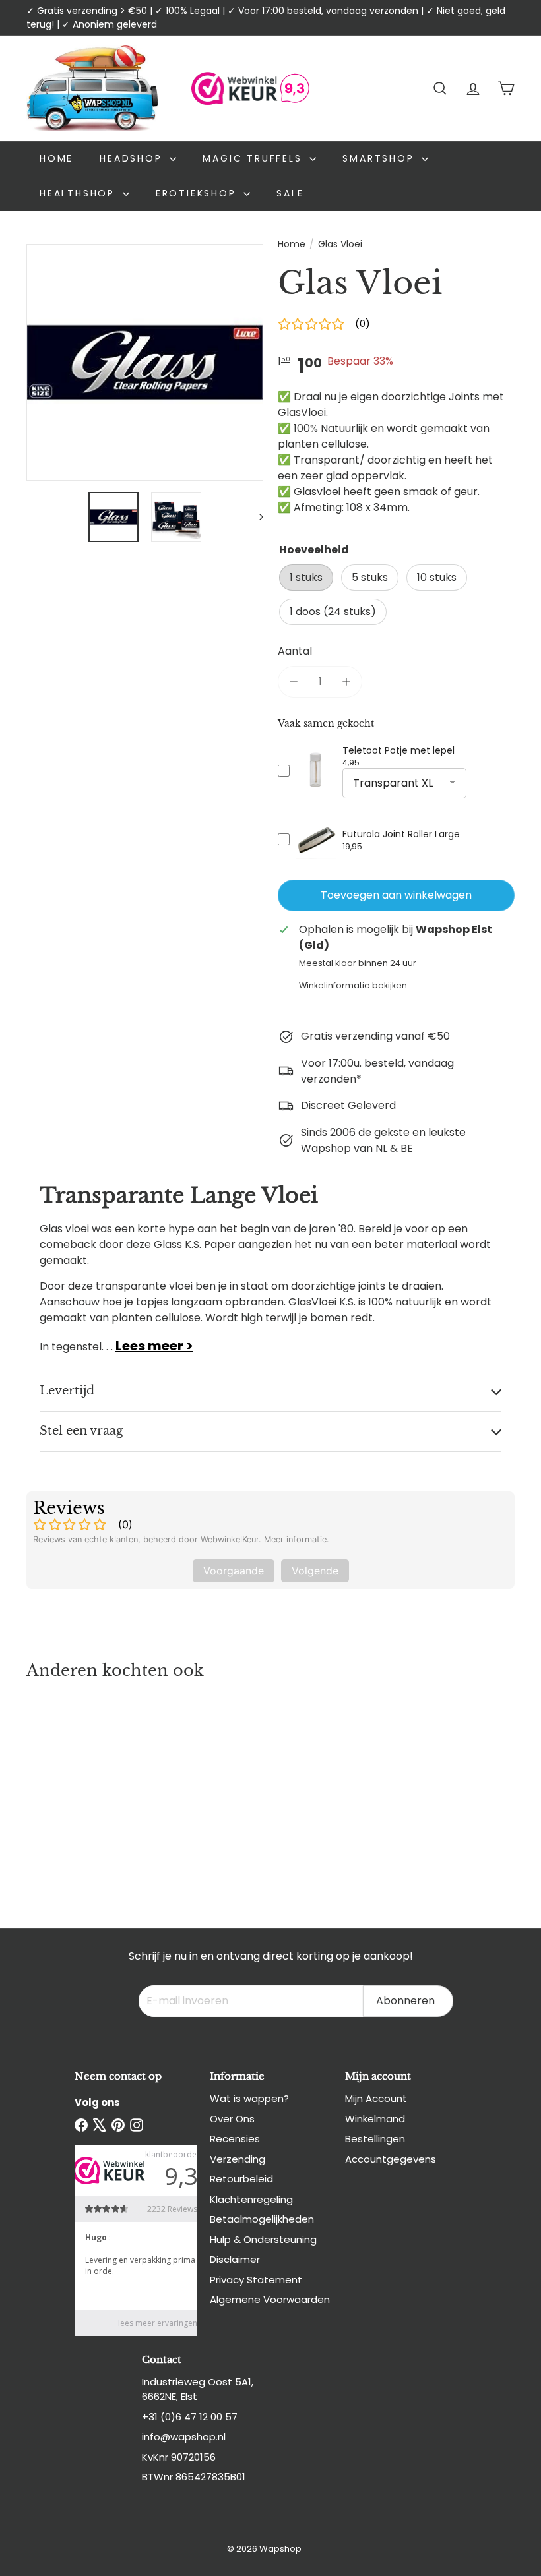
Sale (290, 193)
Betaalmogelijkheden (262, 2219)
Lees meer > (154, 1346)
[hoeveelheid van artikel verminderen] (294, 682)
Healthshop (80, 193)
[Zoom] (145, 362)
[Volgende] (255, 517)
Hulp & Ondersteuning (263, 2239)
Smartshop (380, 158)
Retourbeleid (241, 2179)
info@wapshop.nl (184, 2437)
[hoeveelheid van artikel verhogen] (346, 682)
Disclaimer (235, 2259)
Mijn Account (376, 2098)
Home (56, 158)
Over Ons (232, 2119)
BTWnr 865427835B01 (194, 2477)
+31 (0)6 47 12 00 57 (190, 2417)
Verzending (238, 2159)
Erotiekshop (198, 193)
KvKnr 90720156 (179, 2457)
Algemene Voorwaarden (270, 2299)
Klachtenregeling (251, 2199)
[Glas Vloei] (62, 1791)
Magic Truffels (254, 158)
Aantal (295, 651)
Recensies (235, 2139)
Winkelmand (375, 2119)
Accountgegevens (391, 2159)
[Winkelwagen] (506, 88)
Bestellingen (375, 2139)
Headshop (133, 158)
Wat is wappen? (249, 2098)
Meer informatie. (297, 1539)
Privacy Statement (256, 2280)
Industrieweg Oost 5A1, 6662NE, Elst (198, 2389)
